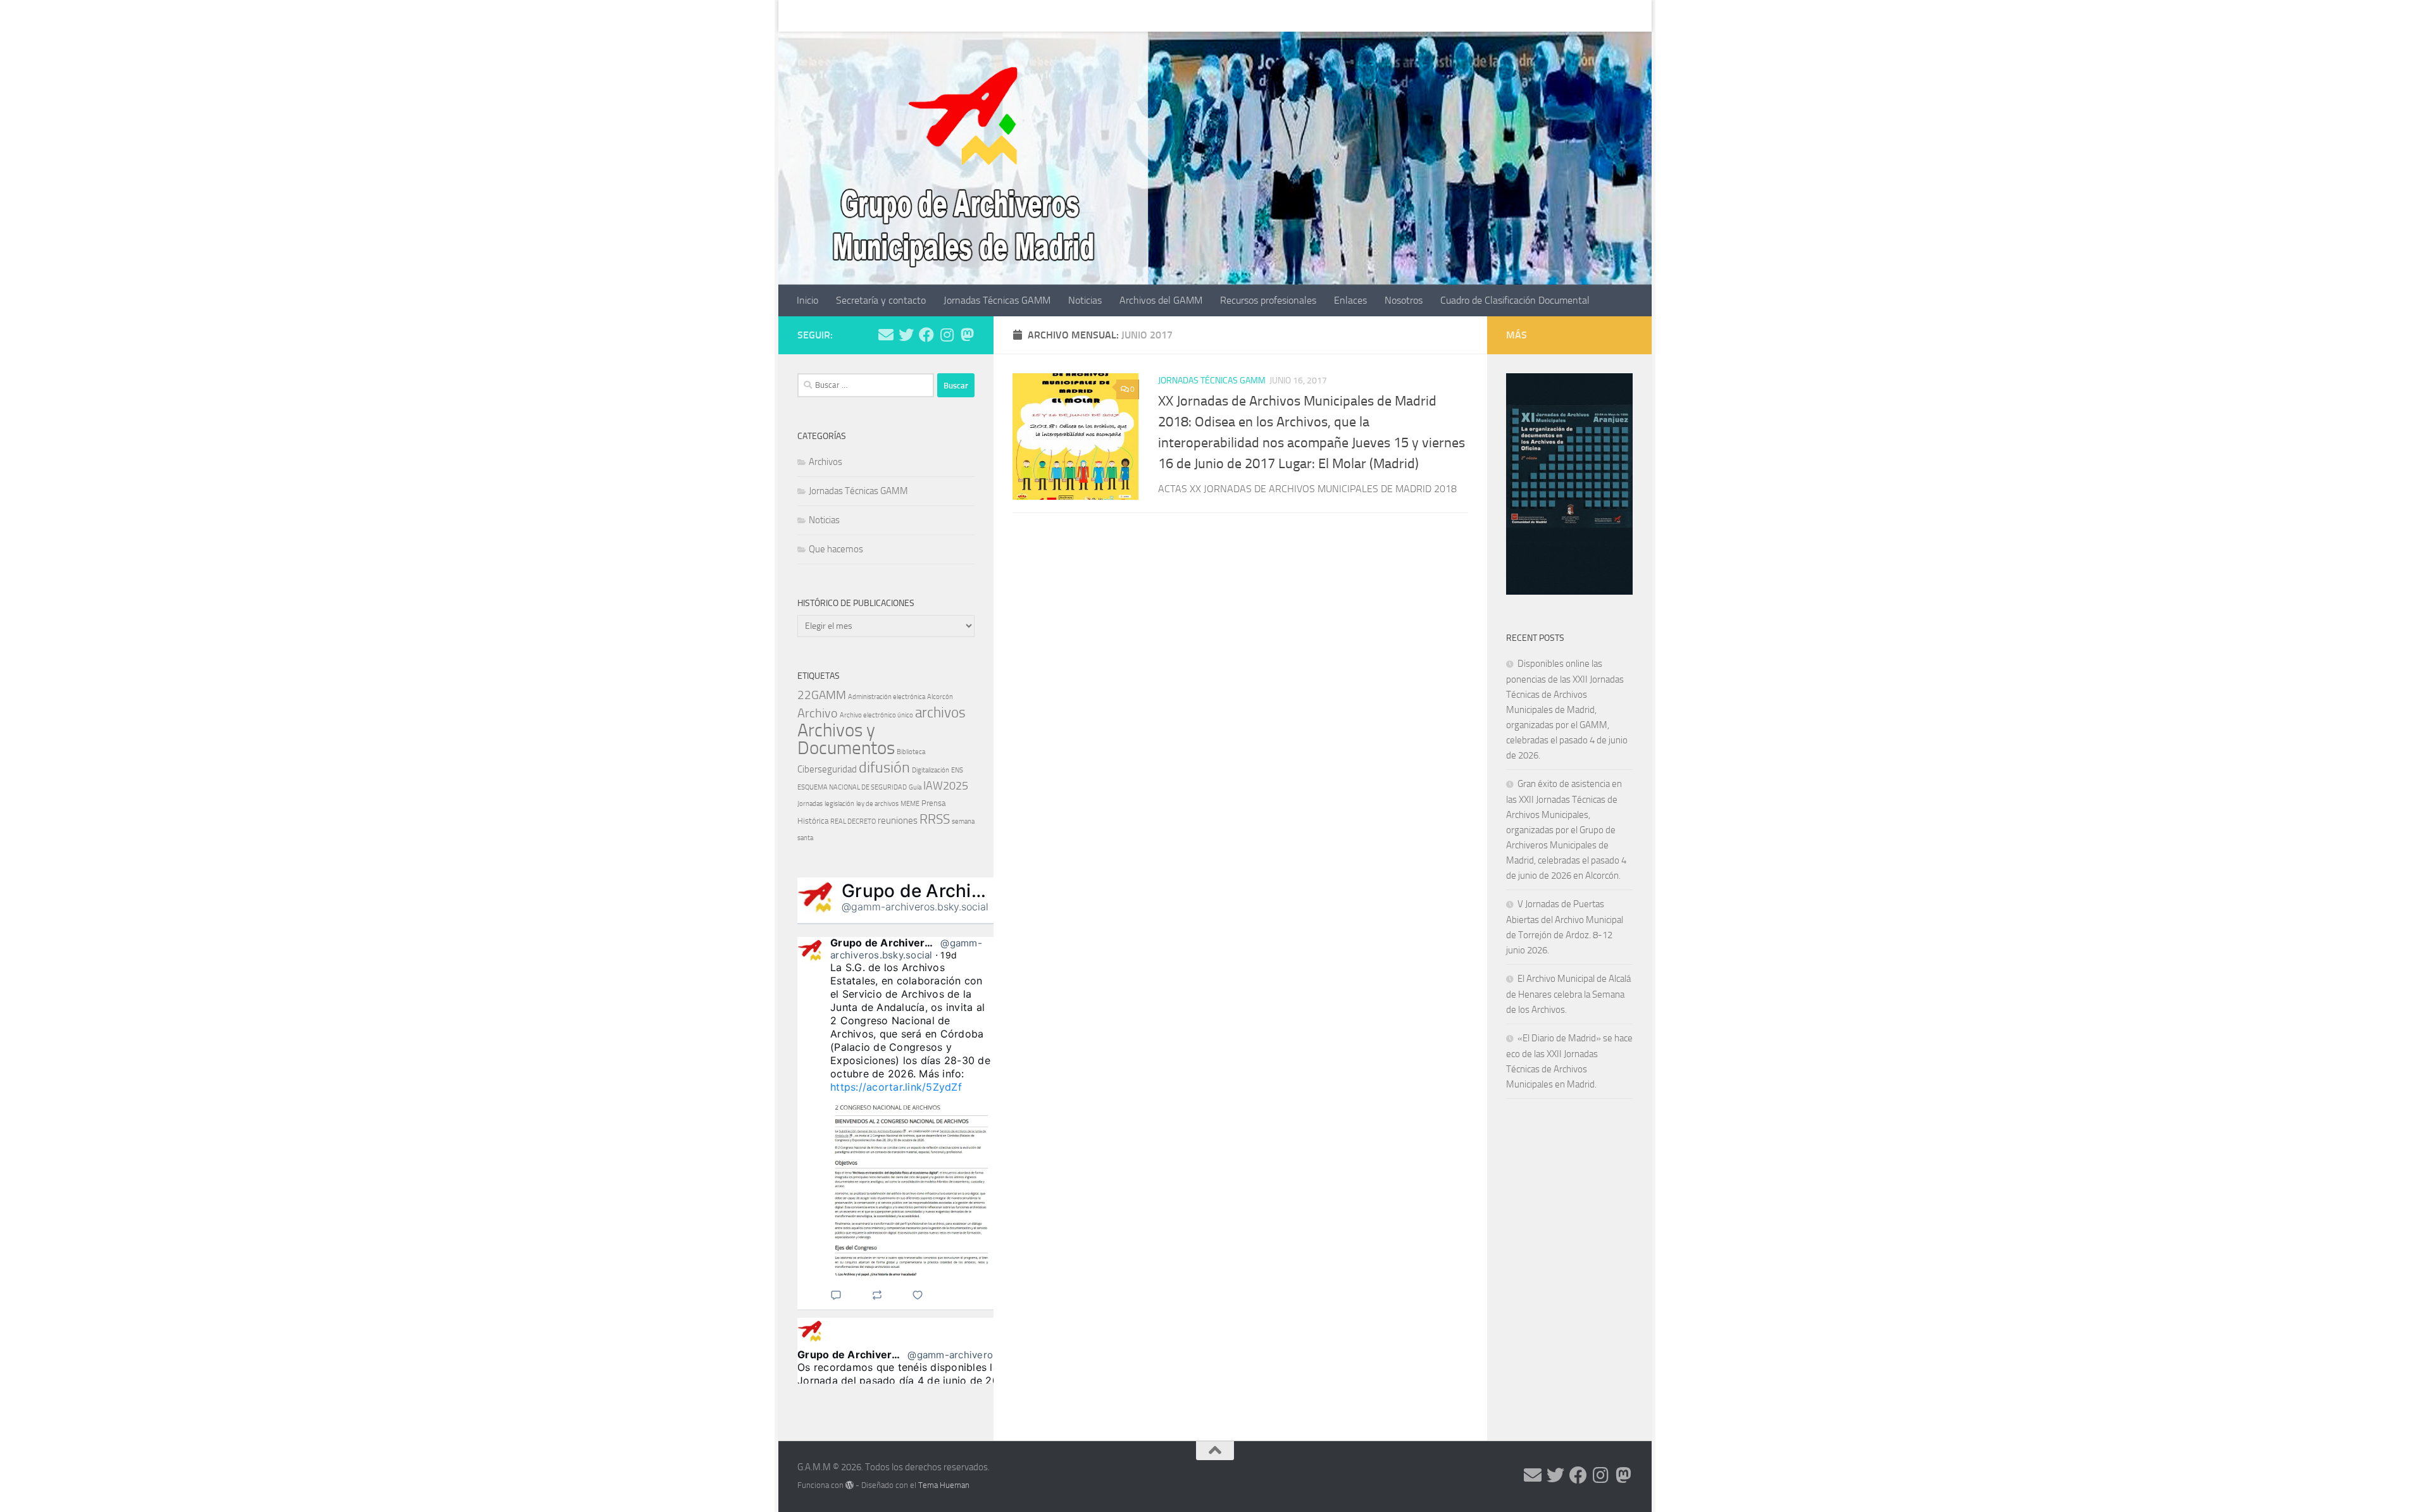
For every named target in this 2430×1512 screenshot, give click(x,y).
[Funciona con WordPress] (850, 1485)
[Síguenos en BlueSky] (967, 335)
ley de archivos (877, 804)
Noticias (1075, 15)
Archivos (826, 462)
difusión (884, 767)
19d (949, 955)
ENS (957, 770)
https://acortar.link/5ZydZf (896, 1087)
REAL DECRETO (853, 821)
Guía (915, 787)
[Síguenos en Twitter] (906, 335)
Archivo (818, 713)
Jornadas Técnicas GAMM (988, 15)
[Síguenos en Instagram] (947, 335)
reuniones (898, 821)
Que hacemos (836, 549)
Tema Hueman (944, 1485)
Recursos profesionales (1259, 15)
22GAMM (822, 695)
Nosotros (1394, 15)
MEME (910, 804)
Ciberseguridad (827, 769)
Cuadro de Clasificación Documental (1505, 15)
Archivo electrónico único (876, 715)
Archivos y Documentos (846, 739)
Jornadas (810, 804)
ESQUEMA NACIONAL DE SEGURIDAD (852, 787)
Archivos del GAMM (1151, 15)
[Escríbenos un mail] (886, 335)
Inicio (798, 15)
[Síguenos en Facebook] (926, 335)
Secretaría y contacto (871, 15)
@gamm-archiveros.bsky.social (915, 907)
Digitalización (931, 770)
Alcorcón (940, 697)
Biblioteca (911, 752)
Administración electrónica (887, 697)
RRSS (935, 819)
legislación (839, 804)
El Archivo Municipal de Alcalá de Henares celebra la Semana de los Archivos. (1568, 994)
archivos (940, 712)
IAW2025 (946, 786)
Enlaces (1341, 15)
